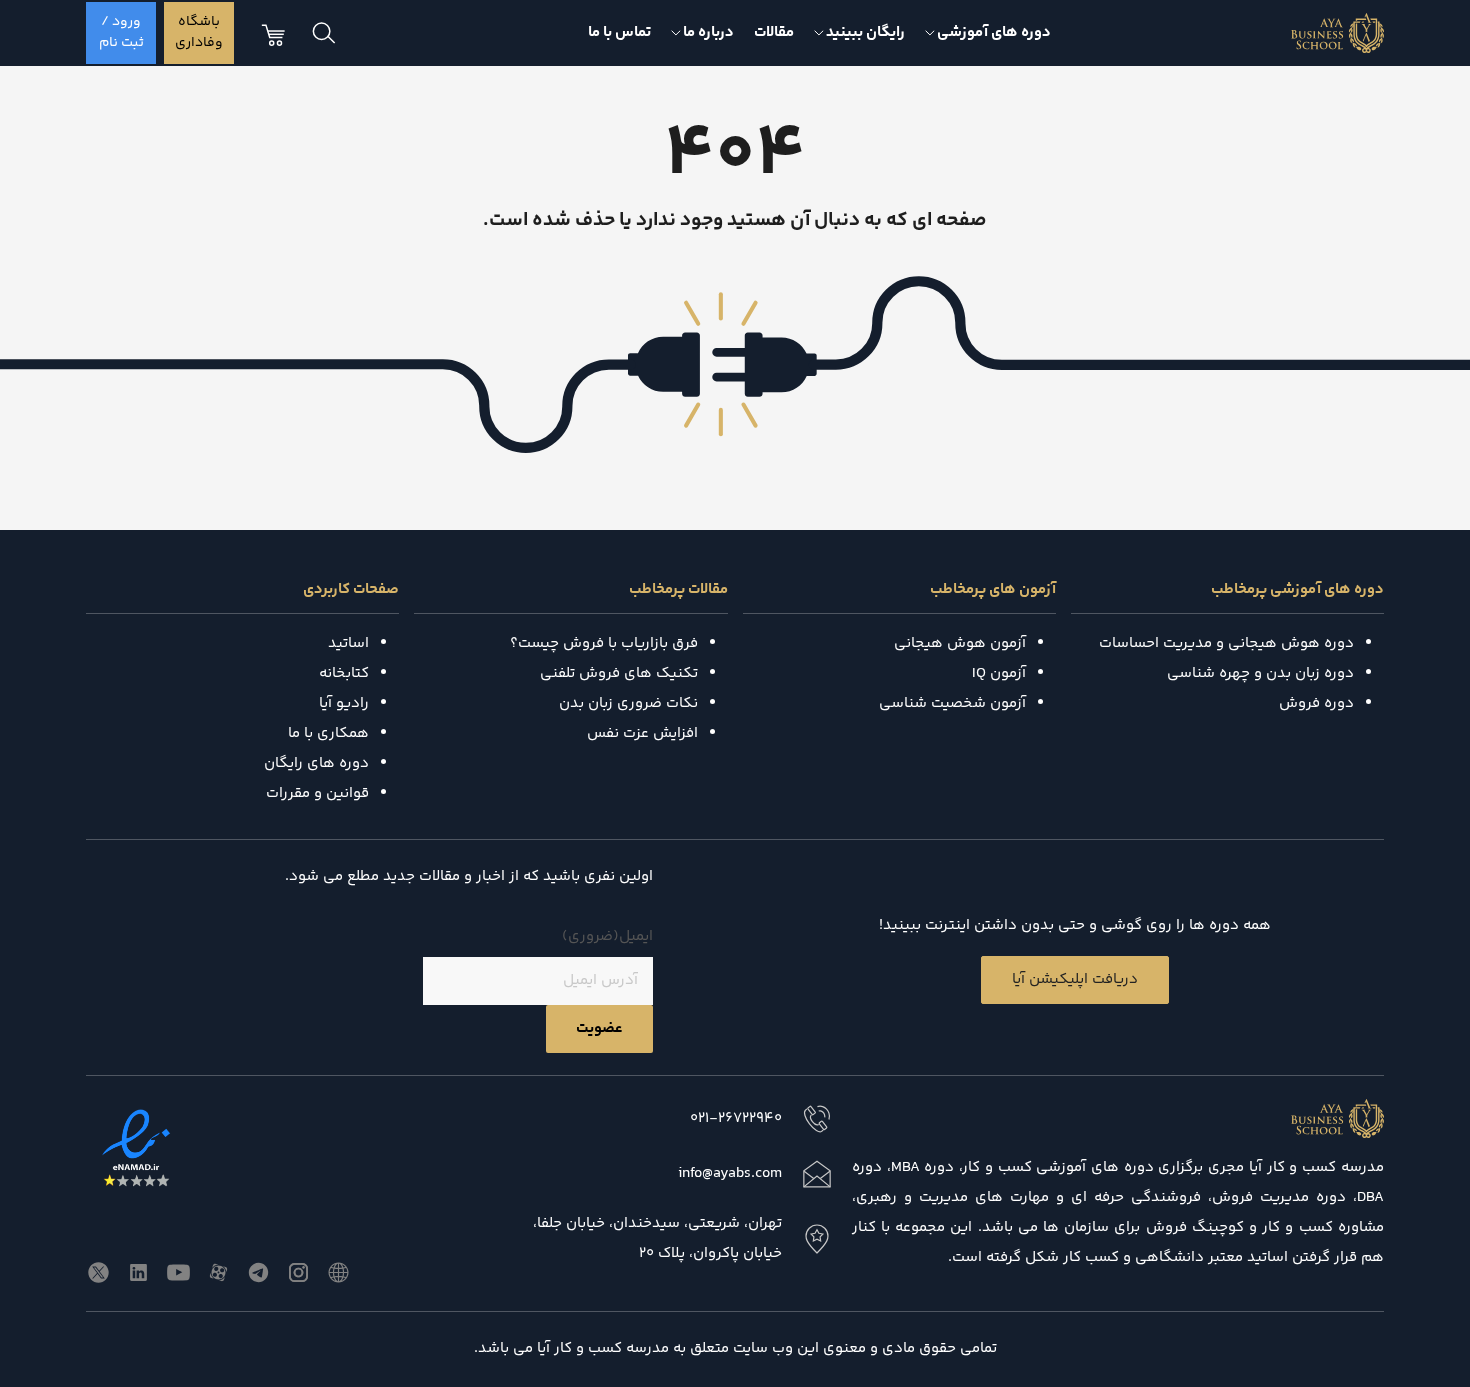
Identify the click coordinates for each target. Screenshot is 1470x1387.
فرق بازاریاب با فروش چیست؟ (604, 643)
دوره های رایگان (316, 763)
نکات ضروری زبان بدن (628, 703)
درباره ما (708, 32)
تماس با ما (619, 32)
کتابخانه (344, 673)
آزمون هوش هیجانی (960, 643)
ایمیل (607, 936)
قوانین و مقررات (317, 793)
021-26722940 (736, 1118)
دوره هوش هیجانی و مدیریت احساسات (1226, 643)
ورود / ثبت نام (121, 32)
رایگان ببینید (865, 32)
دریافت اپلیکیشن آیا (1075, 979)
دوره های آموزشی (994, 32)
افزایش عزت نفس (642, 733)
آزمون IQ (999, 673)
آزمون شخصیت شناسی (952, 703)
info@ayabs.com (730, 1173)
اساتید (348, 643)
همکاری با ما (328, 733)
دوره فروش (1316, 703)
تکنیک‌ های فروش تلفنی (619, 673)
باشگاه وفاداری (199, 32)
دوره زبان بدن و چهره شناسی (1260, 673)
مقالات (774, 32)
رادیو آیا (344, 703)
